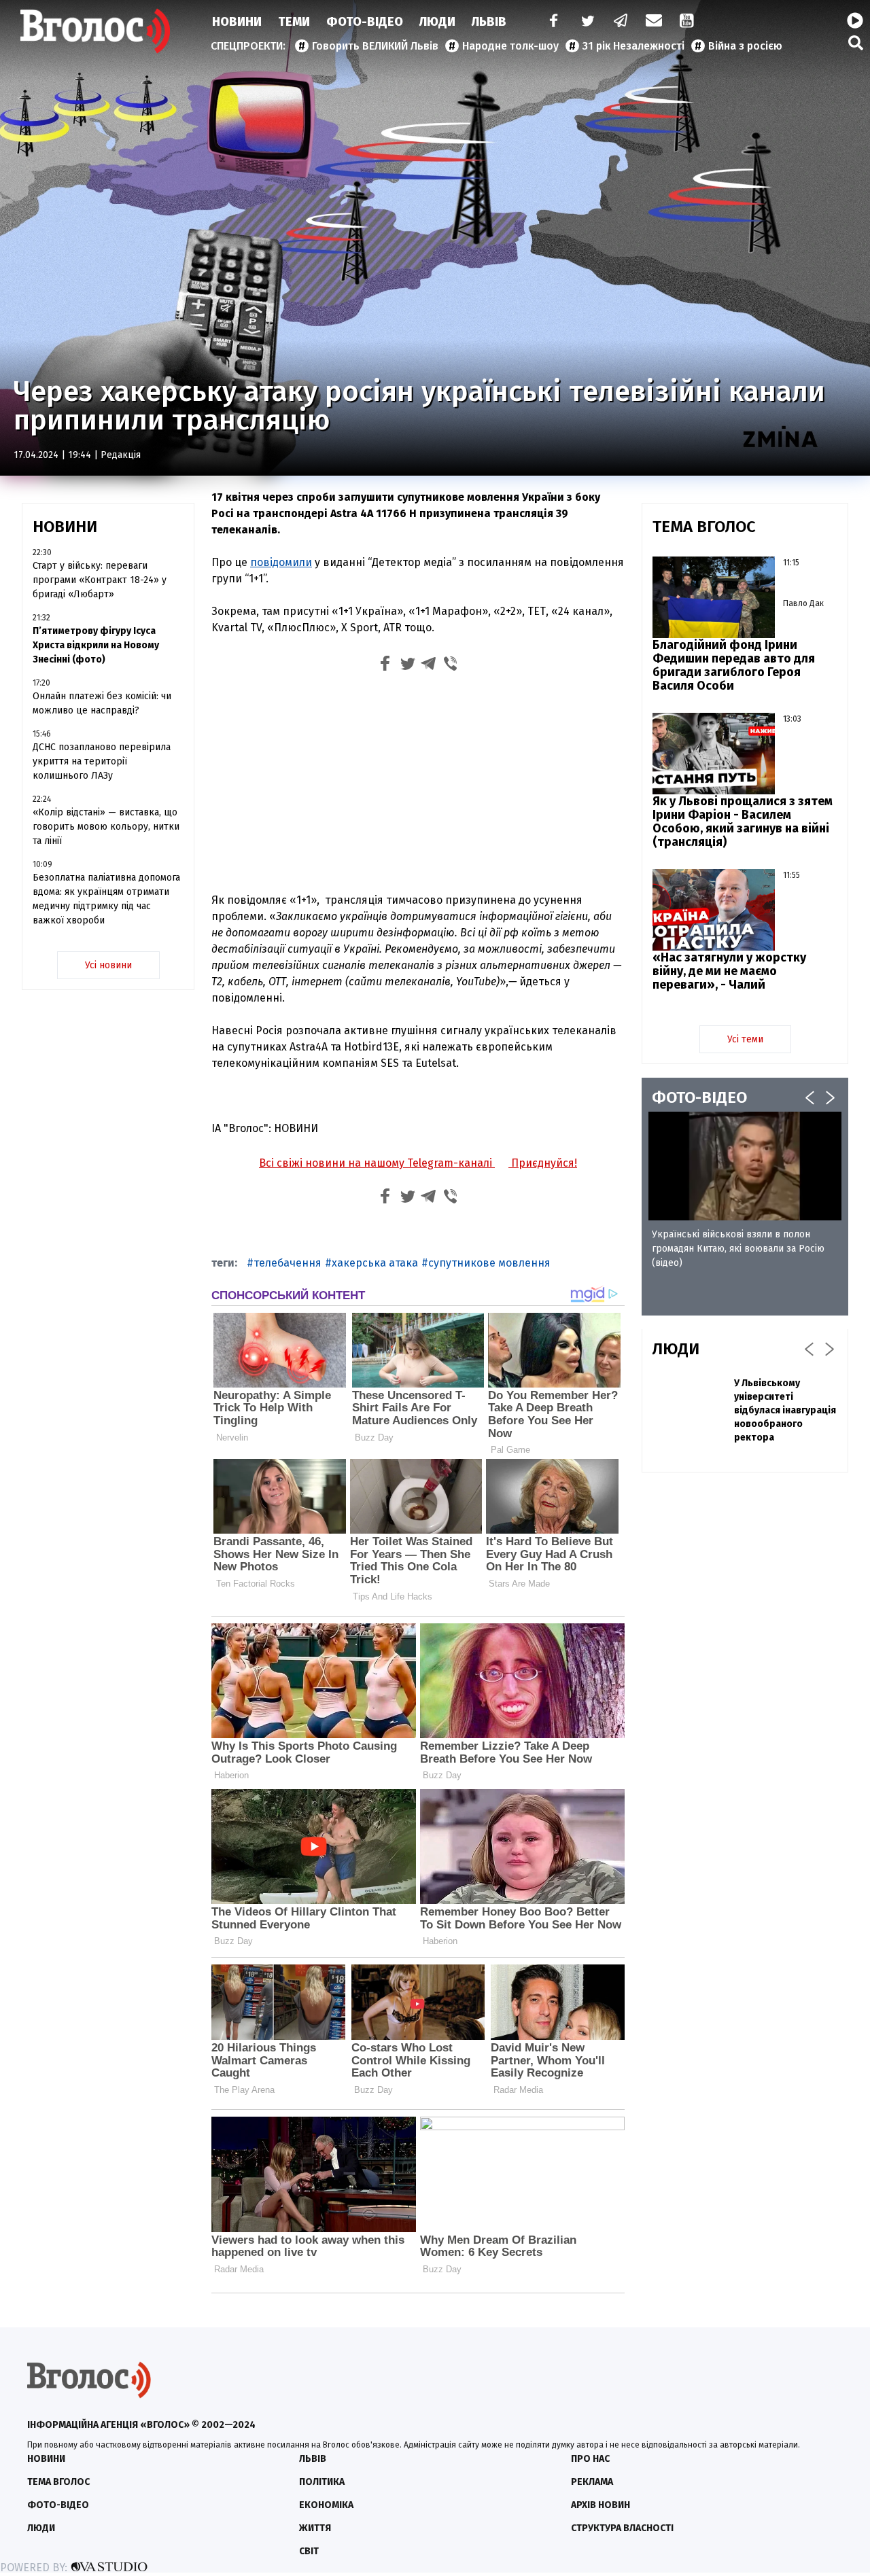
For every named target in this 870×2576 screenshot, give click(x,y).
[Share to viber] (451, 666)
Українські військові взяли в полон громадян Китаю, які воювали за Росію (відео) (738, 1249)
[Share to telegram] (429, 666)
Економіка (326, 2505)
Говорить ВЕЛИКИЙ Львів (375, 46)
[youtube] (688, 22)
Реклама (592, 2482)
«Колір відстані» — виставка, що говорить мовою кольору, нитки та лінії (106, 827)
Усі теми (745, 1039)
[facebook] (551, 22)
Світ (309, 2551)
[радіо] (855, 21)
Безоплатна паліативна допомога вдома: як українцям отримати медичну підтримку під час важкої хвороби (106, 899)
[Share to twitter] (407, 666)
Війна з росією (745, 46)
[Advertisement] (418, 781)
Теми (294, 22)
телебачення (288, 1263)
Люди (437, 22)
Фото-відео (58, 2505)
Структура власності (622, 2528)
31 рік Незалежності (633, 46)
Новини (237, 22)
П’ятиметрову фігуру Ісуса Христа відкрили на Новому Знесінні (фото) (96, 645)
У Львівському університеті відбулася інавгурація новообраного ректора (785, 1410)
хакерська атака (375, 1263)
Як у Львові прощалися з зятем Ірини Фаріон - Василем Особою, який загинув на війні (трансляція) (743, 822)
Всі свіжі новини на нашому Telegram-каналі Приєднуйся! (418, 1163)
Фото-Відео (365, 22)
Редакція (121, 455)
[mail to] (654, 22)
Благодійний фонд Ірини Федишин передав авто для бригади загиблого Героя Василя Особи (734, 665)
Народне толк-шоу (510, 46)
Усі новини (108, 965)
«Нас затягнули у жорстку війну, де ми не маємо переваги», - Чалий (729, 971)
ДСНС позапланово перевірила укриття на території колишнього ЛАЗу (102, 761)
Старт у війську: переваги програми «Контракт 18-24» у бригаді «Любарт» (100, 580)
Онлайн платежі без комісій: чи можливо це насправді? (102, 703)
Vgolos (95, 31)
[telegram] (621, 22)
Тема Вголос (58, 2482)
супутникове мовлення (489, 1263)
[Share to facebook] (385, 666)
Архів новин (601, 2505)
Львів (489, 22)
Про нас (590, 2459)
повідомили (281, 562)
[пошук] (856, 42)
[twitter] (587, 22)
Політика (322, 2482)
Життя (315, 2528)
